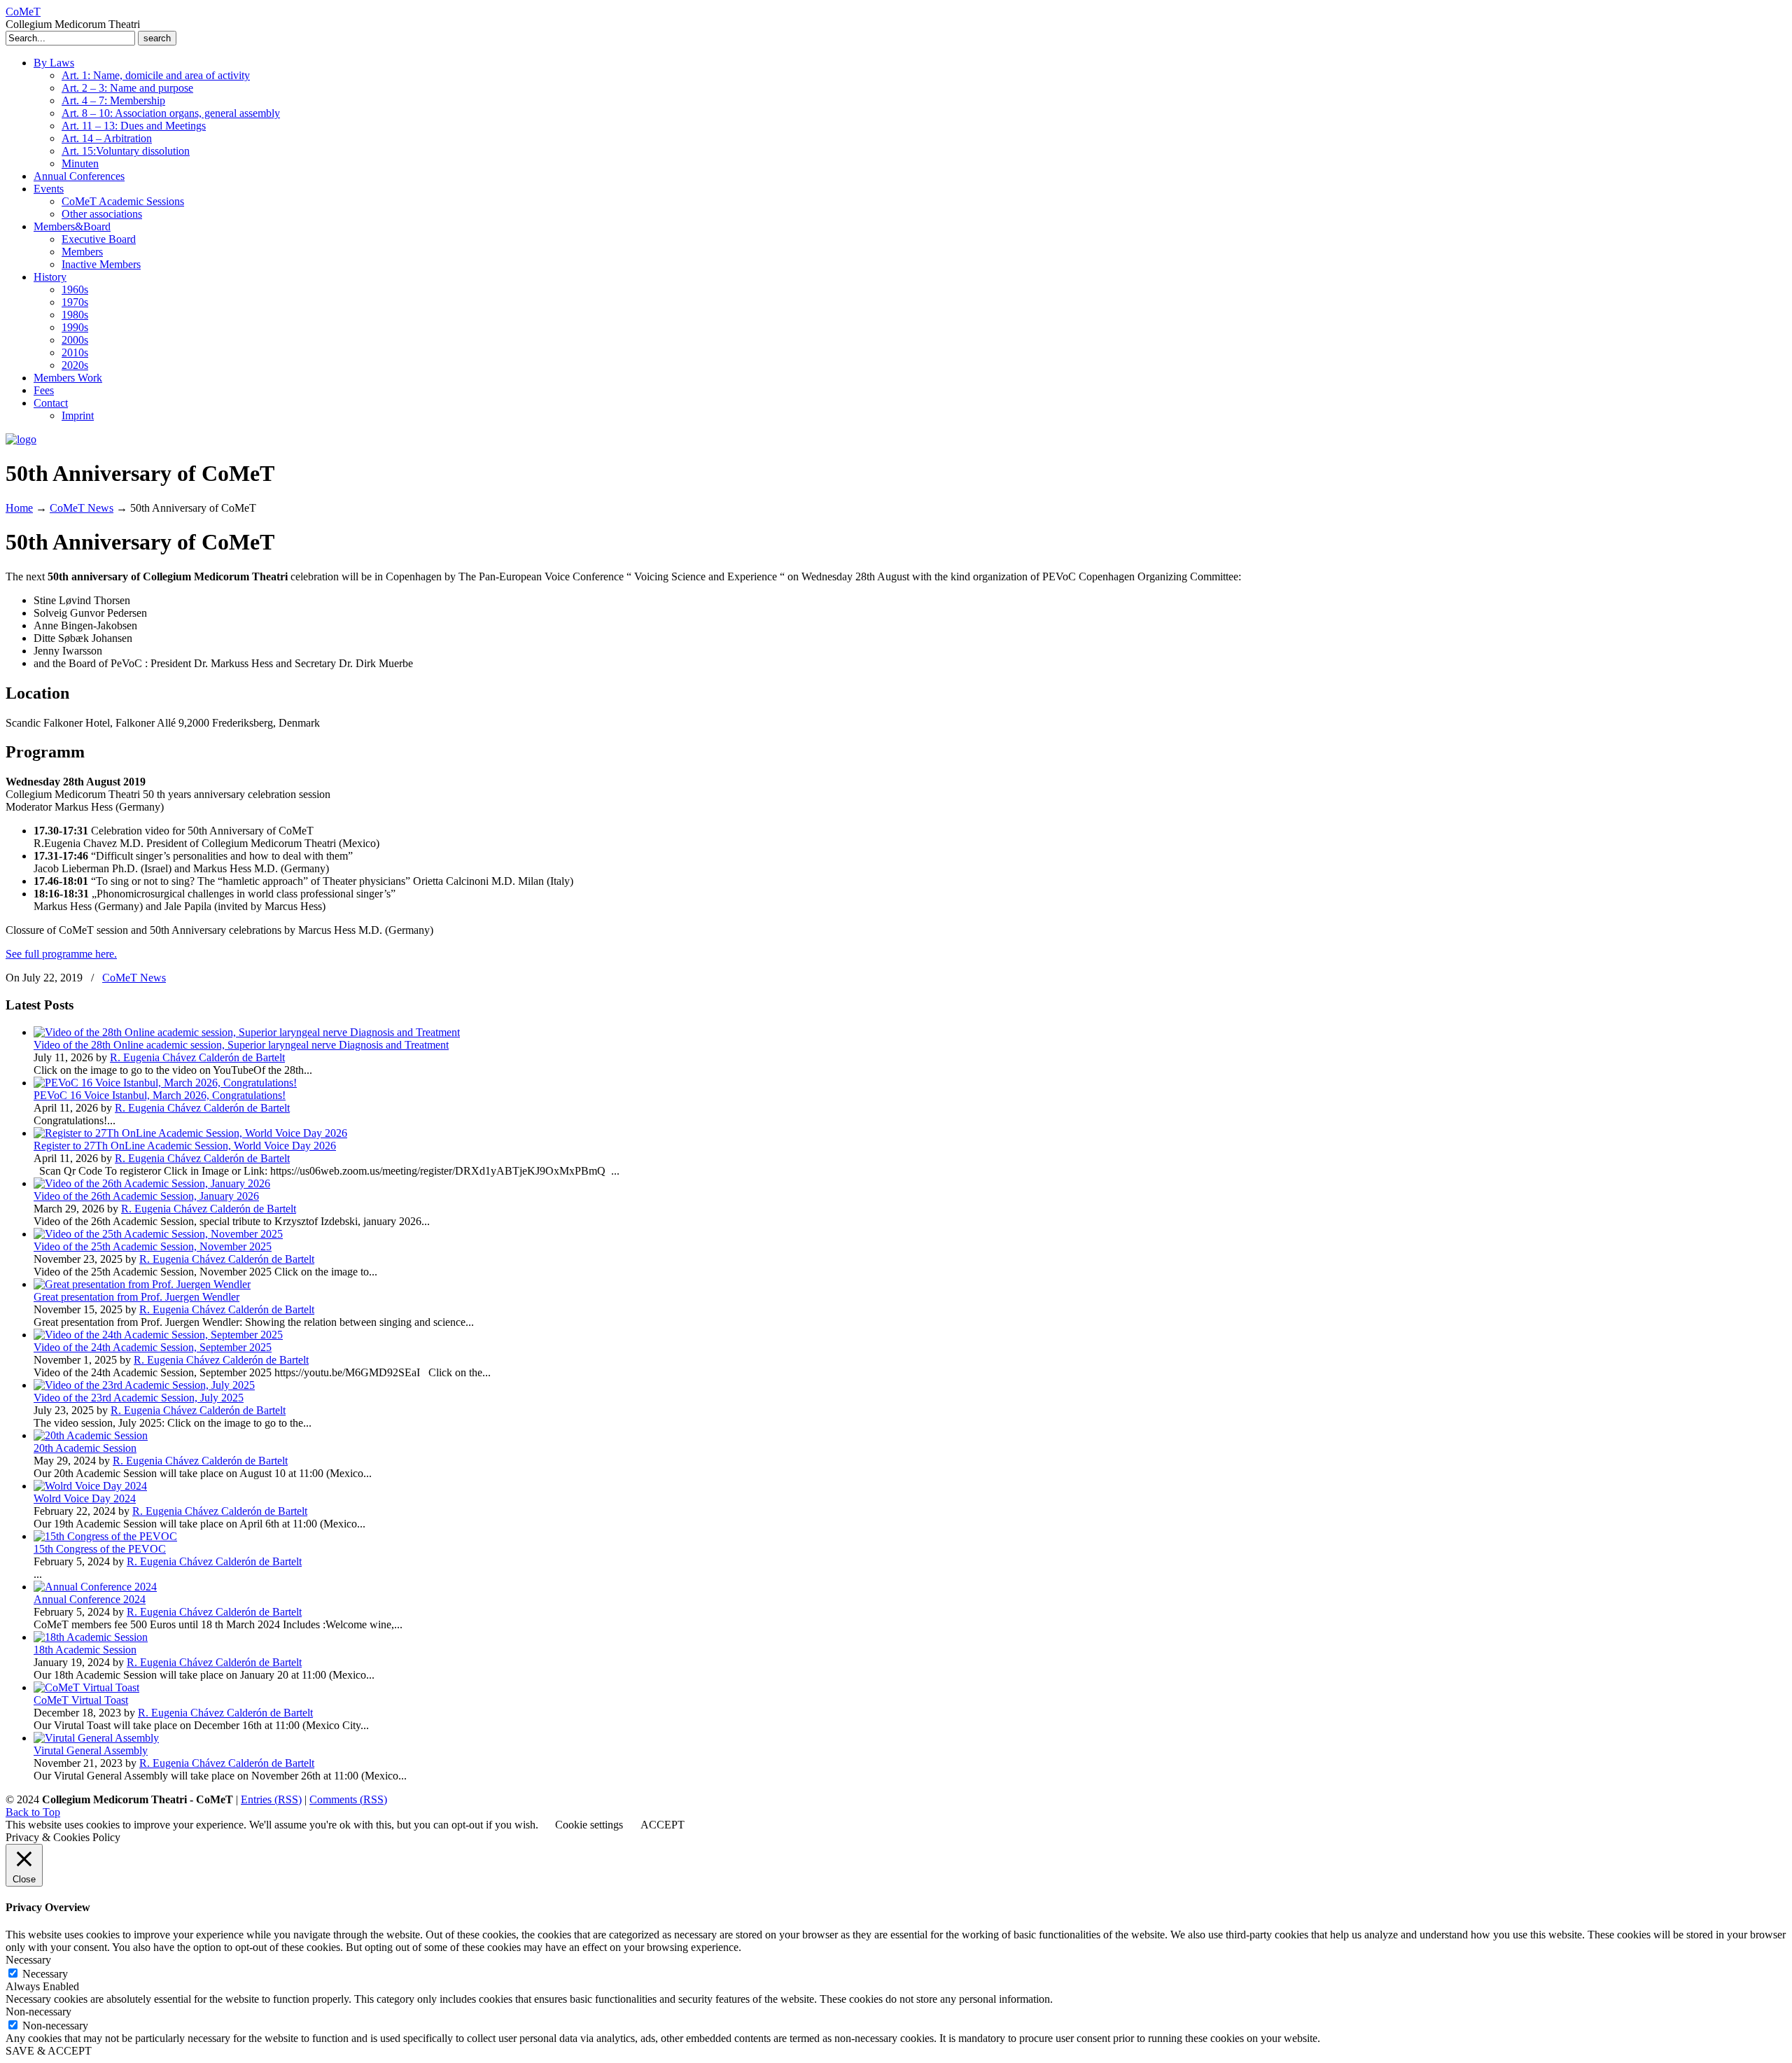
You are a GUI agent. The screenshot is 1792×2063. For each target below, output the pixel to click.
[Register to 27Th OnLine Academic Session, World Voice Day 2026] (190, 1133)
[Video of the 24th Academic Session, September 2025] (158, 1335)
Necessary (45, 1974)
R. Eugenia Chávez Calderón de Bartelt (197, 1057)
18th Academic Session (85, 1650)
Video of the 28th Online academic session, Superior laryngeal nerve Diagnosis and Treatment (241, 1045)
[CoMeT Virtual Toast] (86, 1687)
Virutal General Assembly (91, 1750)
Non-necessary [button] (38, 2012)
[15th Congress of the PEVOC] (105, 1536)
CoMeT (23, 12)
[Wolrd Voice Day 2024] (90, 1486)
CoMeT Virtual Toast (81, 1700)
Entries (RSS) (271, 1799)
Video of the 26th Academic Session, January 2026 (146, 1196)
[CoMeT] (21, 439)
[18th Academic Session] (91, 1637)
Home (19, 508)
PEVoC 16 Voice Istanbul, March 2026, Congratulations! (160, 1095)
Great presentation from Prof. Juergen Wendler (136, 1297)
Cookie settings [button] (589, 1825)
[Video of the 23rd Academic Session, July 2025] (144, 1385)
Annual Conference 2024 (90, 1599)
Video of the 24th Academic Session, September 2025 (153, 1347)
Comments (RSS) (348, 1799)
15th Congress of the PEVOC (100, 1549)
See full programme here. (61, 954)
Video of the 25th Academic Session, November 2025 (153, 1246)
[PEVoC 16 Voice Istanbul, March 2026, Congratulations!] (165, 1083)
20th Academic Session (85, 1448)
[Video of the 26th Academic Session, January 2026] (152, 1183)
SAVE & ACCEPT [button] (49, 2051)
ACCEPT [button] (663, 1825)
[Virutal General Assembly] (96, 1738)
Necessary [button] (28, 1960)
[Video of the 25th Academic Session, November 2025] (158, 1234)
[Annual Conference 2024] (95, 1587)
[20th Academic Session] (91, 1435)
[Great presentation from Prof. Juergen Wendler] (142, 1284)
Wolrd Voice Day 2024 (85, 1498)
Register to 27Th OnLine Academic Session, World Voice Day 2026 (185, 1146)
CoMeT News (82, 508)
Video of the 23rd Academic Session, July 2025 (139, 1398)
